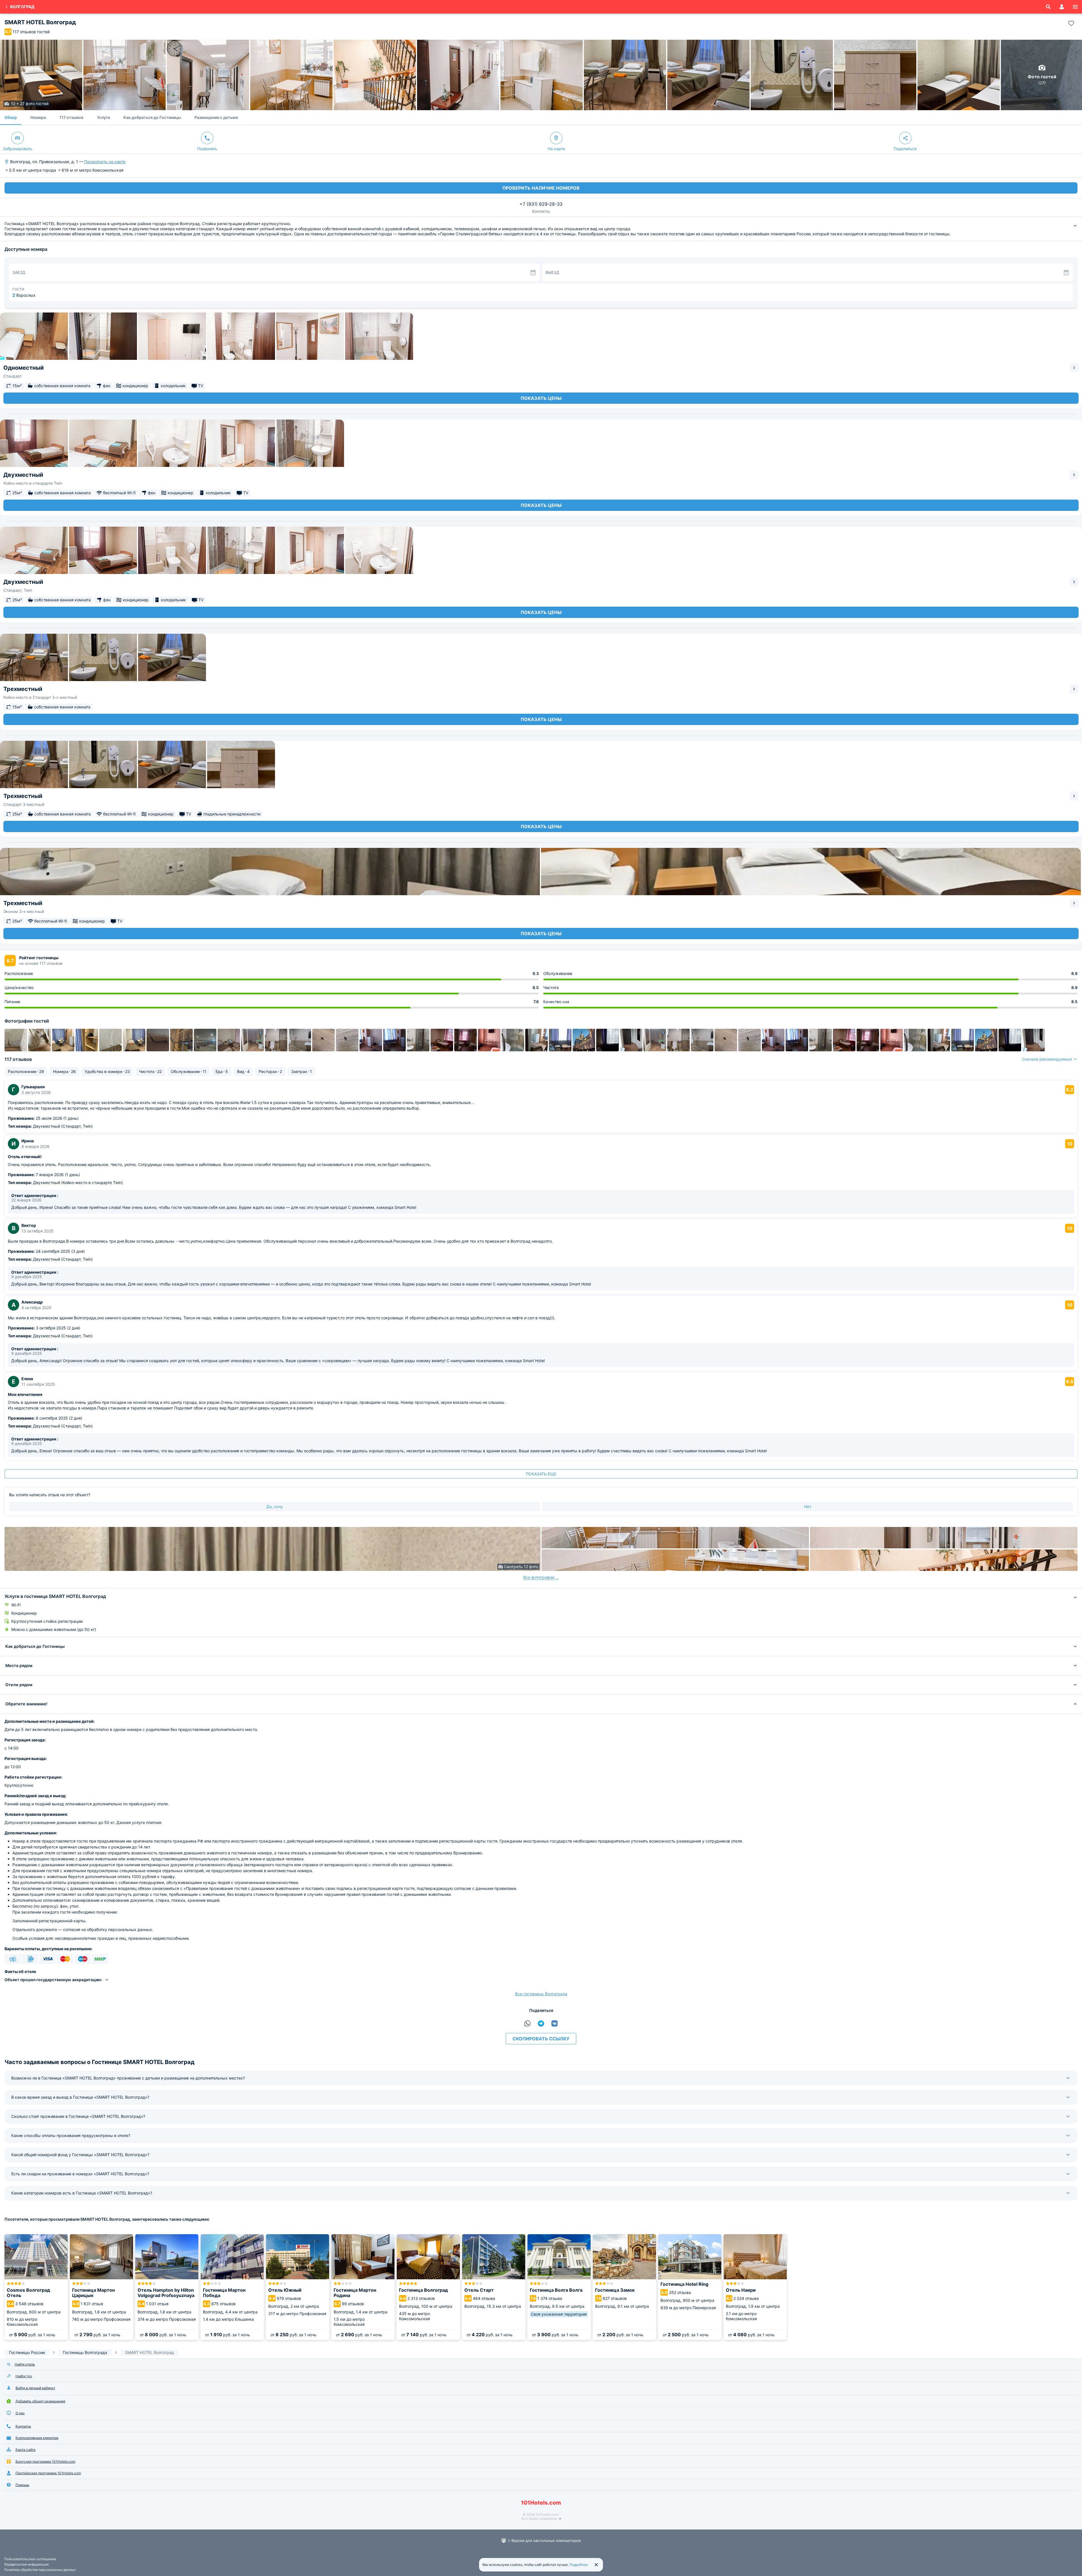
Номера (38, 117)
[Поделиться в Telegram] (541, 2023)
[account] (1062, 7)
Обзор (11, 117)
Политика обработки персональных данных (40, 2570)
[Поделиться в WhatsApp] (527, 2023)
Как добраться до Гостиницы (152, 117)
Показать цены (541, 398)
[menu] (1075, 7)
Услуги (103, 117)
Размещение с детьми (216, 117)
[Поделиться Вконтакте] (555, 2023)
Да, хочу (275, 1507)
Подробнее (579, 2565)
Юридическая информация (26, 2564)
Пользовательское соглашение (30, 2559)
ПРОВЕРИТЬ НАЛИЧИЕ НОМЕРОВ (541, 188)
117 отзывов (71, 117)
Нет (808, 1507)
